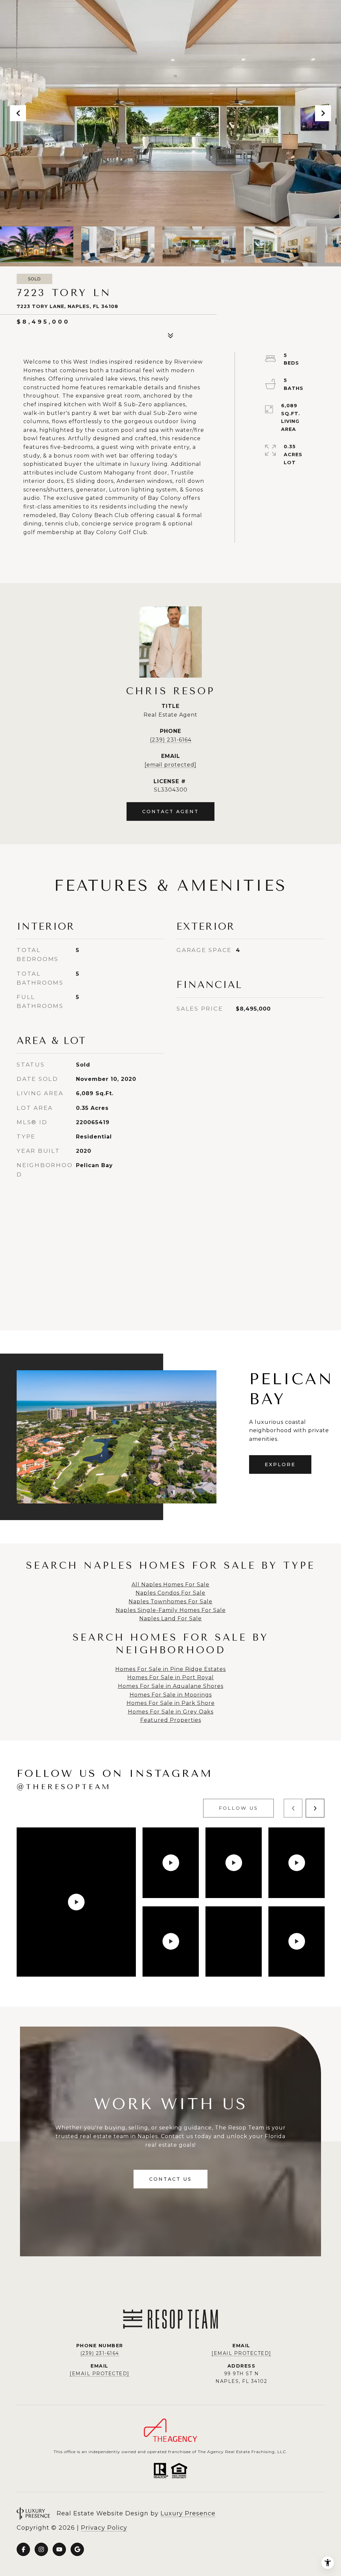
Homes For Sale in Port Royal (170, 1677)
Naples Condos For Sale (170, 1593)
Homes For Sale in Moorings (171, 1695)
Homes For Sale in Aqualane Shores (171, 1686)
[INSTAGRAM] (41, 2549)
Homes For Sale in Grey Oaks (171, 1712)
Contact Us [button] (170, 2179)
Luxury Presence (188, 2513)
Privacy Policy (104, 2528)
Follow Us (238, 1808)
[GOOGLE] (77, 2549)
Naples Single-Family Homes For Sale (171, 1610)
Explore (280, 1464)
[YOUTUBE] (59, 2549)
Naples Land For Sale (170, 1618)
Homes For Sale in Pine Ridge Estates (170, 1669)
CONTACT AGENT (170, 811)
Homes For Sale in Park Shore (171, 1703)
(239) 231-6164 (171, 740)
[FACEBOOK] (23, 2549)
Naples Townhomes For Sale (170, 1602)
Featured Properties (171, 1720)
